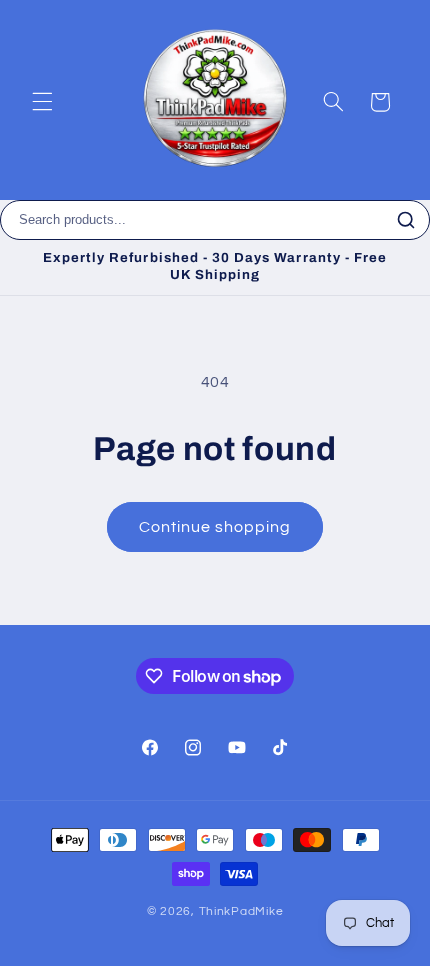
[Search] (406, 220)
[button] (42, 102)
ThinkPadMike (241, 911)
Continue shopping (215, 527)
